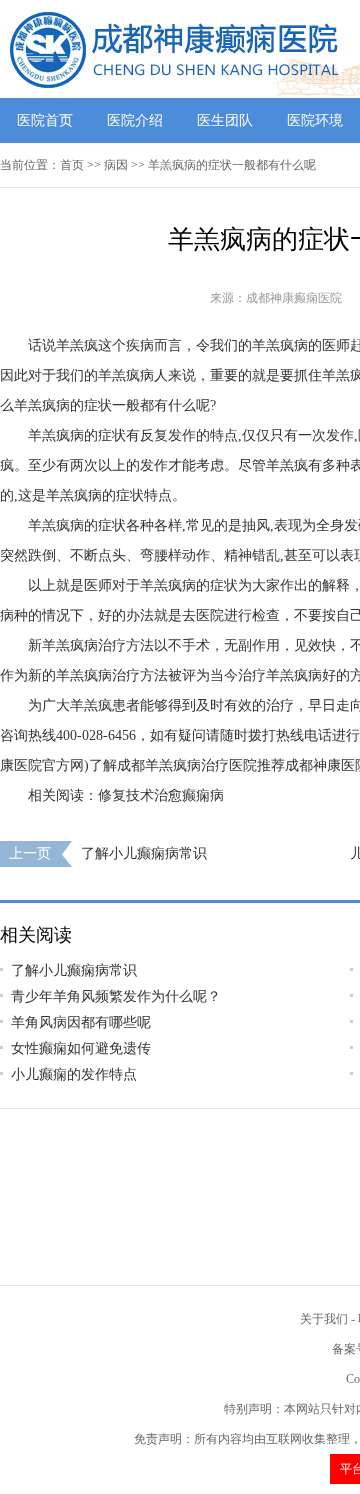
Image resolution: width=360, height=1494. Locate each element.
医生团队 (225, 120)
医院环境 (315, 120)
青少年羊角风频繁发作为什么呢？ (116, 996)
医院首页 (45, 120)
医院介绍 (135, 120)
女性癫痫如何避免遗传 (81, 1048)
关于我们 (324, 1319)
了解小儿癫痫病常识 (144, 853)
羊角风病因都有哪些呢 (81, 1022)
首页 (72, 165)
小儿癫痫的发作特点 (74, 1074)
